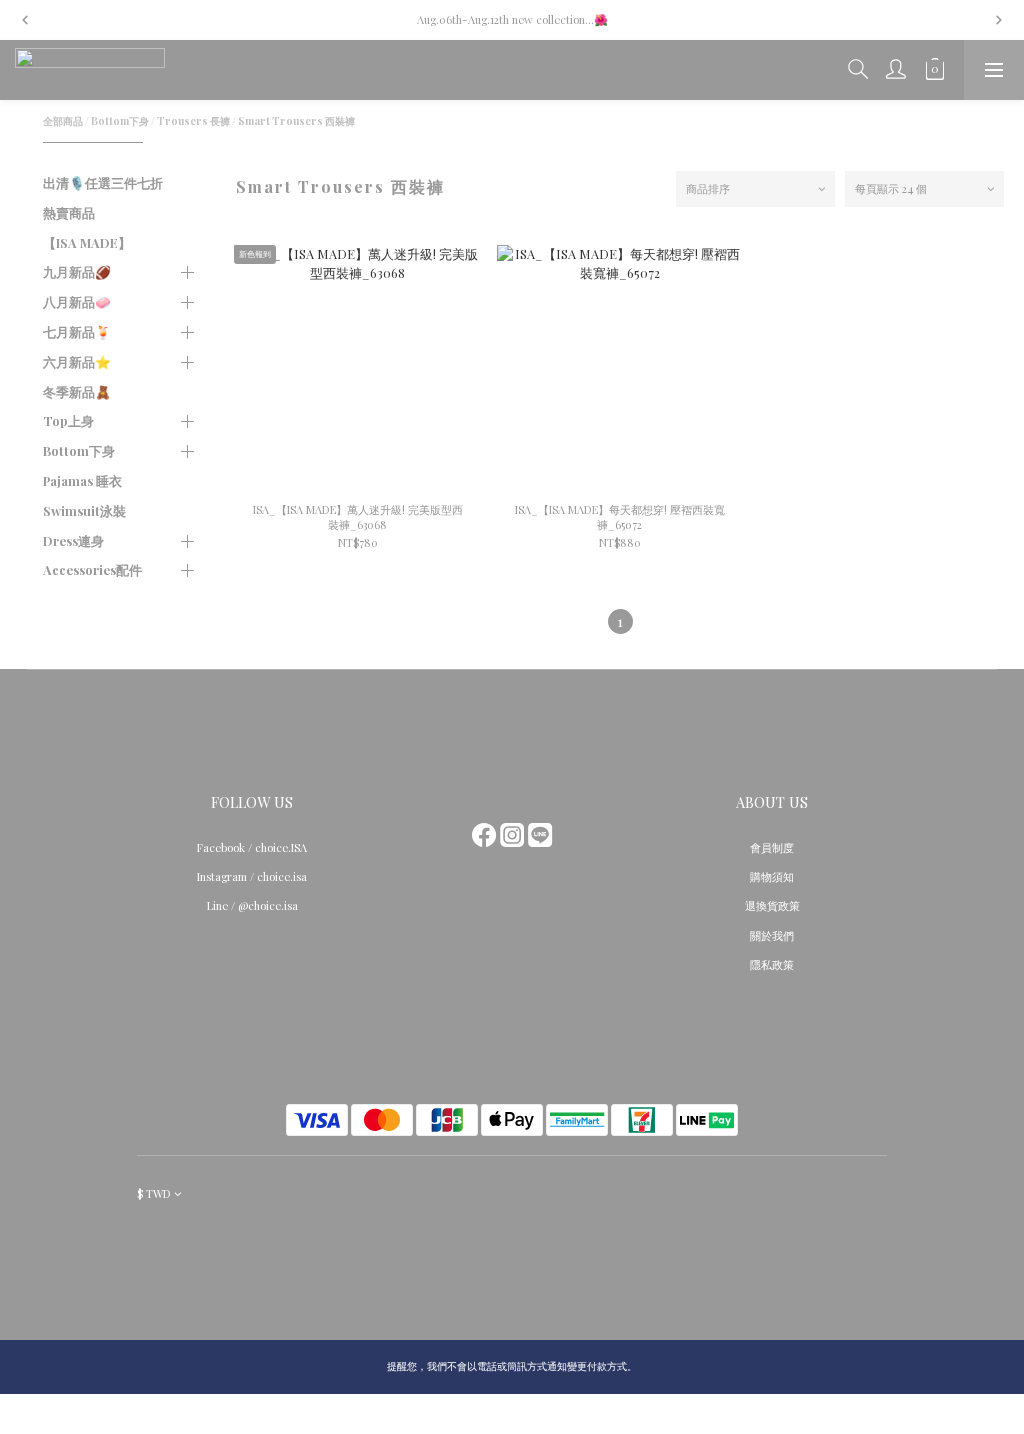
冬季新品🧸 (77, 391)
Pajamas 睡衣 (82, 480)
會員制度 (772, 847)
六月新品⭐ (77, 361)
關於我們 (772, 935)
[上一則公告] (25, 20)
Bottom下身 (120, 121)
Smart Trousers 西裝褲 (296, 121)
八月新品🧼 (77, 301)
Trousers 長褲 (193, 121)
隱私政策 (772, 964)
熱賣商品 (69, 212)
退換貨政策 (772, 905)
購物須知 (772, 876)
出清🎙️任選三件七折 (103, 182)
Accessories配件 (92, 569)
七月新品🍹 (77, 331)
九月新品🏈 (77, 271)
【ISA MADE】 (87, 242)
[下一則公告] (999, 20)
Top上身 (68, 420)
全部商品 (63, 121)
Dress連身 (73, 540)
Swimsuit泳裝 (84, 510)
